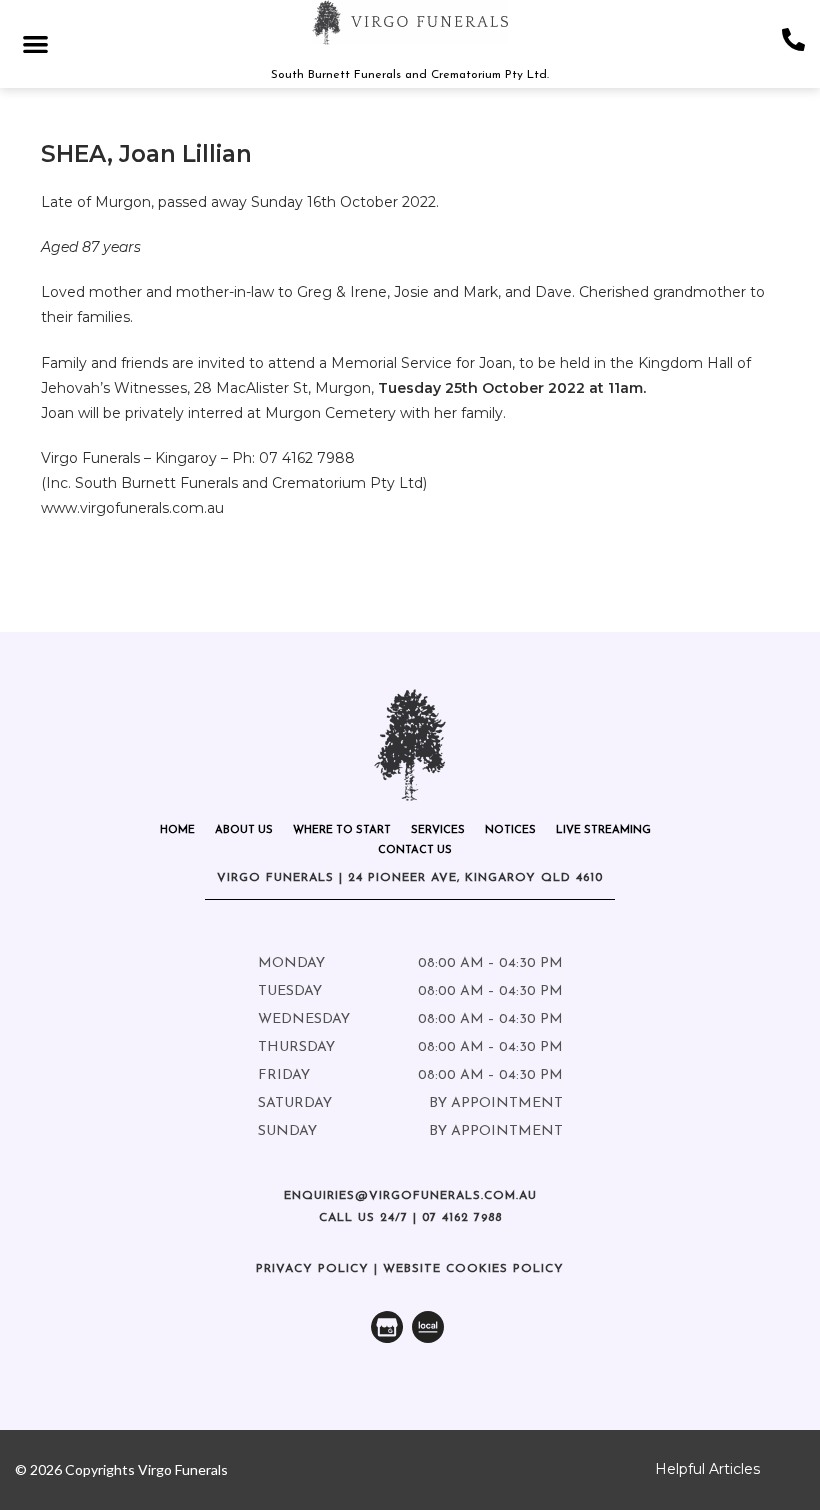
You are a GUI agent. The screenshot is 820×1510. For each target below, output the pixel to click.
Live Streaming (603, 830)
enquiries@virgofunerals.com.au (410, 1196)
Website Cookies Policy (473, 1269)
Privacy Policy (312, 1269)
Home (177, 830)
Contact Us (415, 850)
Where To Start (342, 830)
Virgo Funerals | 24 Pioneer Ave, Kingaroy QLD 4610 (410, 878)
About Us (244, 830)
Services (438, 830)
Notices (510, 830)
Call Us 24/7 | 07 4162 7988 (410, 1218)
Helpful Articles (707, 1469)
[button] (35, 43)
